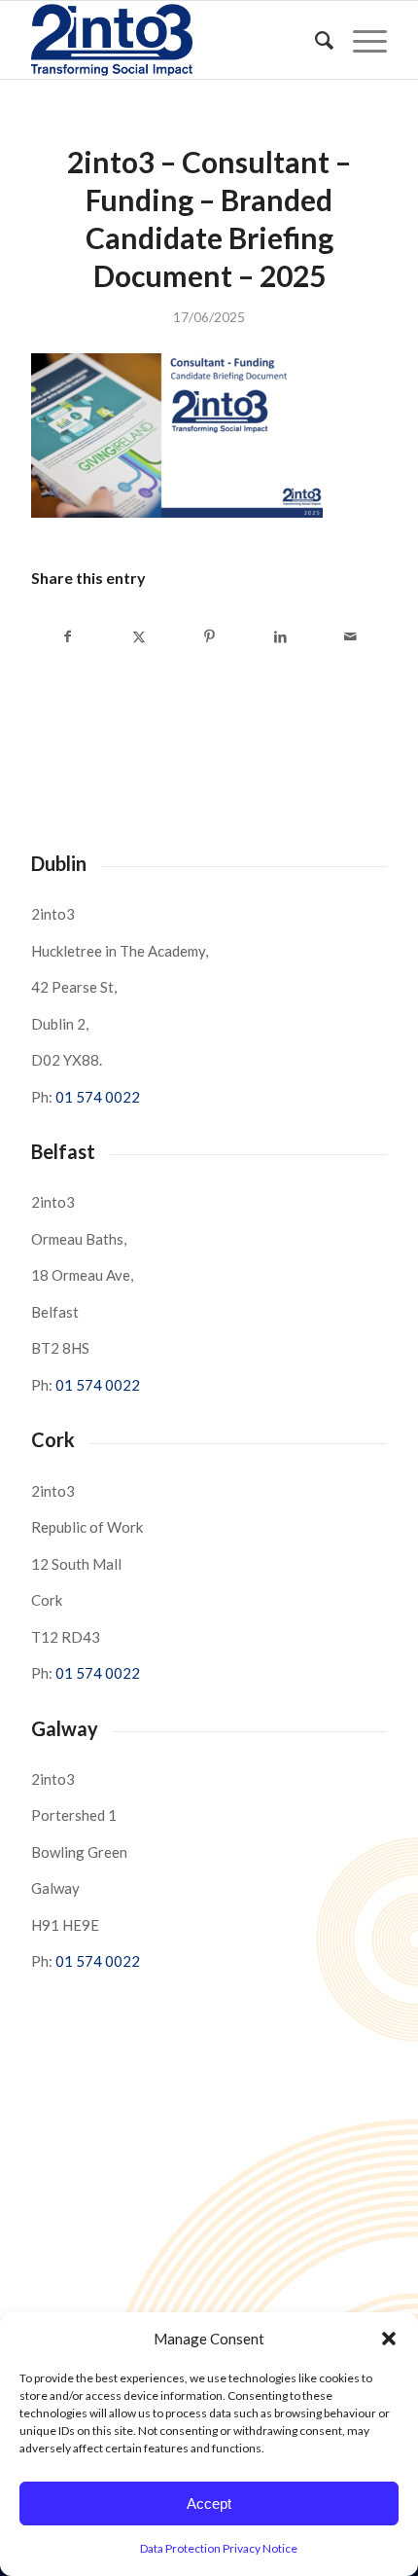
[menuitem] (314, 40)
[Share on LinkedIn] (280, 636)
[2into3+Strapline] (173, 40)
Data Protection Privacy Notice (219, 2548)
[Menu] (360, 40)
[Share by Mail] (351, 636)
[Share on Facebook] (68, 636)
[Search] (314, 40)
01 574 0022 (98, 1097)
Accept (209, 2503)
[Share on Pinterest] (210, 636)
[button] (389, 2339)
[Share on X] (139, 636)
